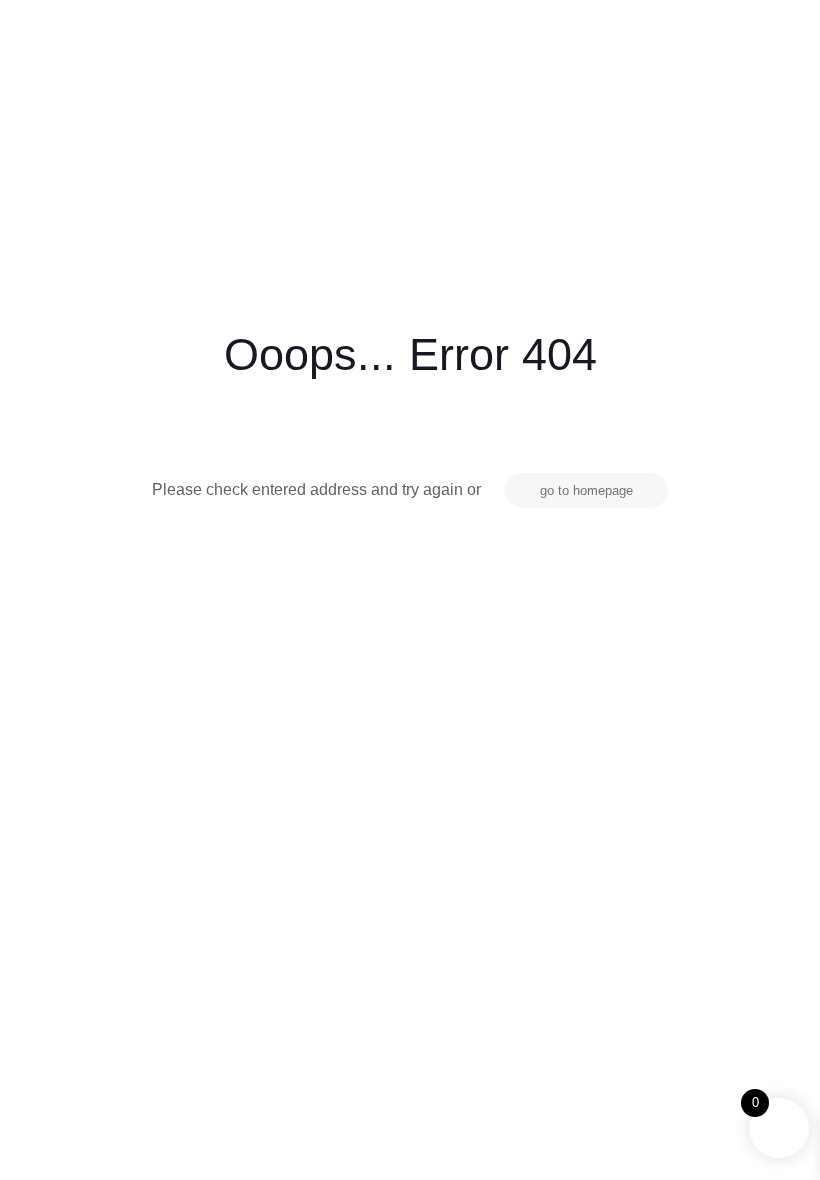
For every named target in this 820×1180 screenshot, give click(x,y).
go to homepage (586, 490)
